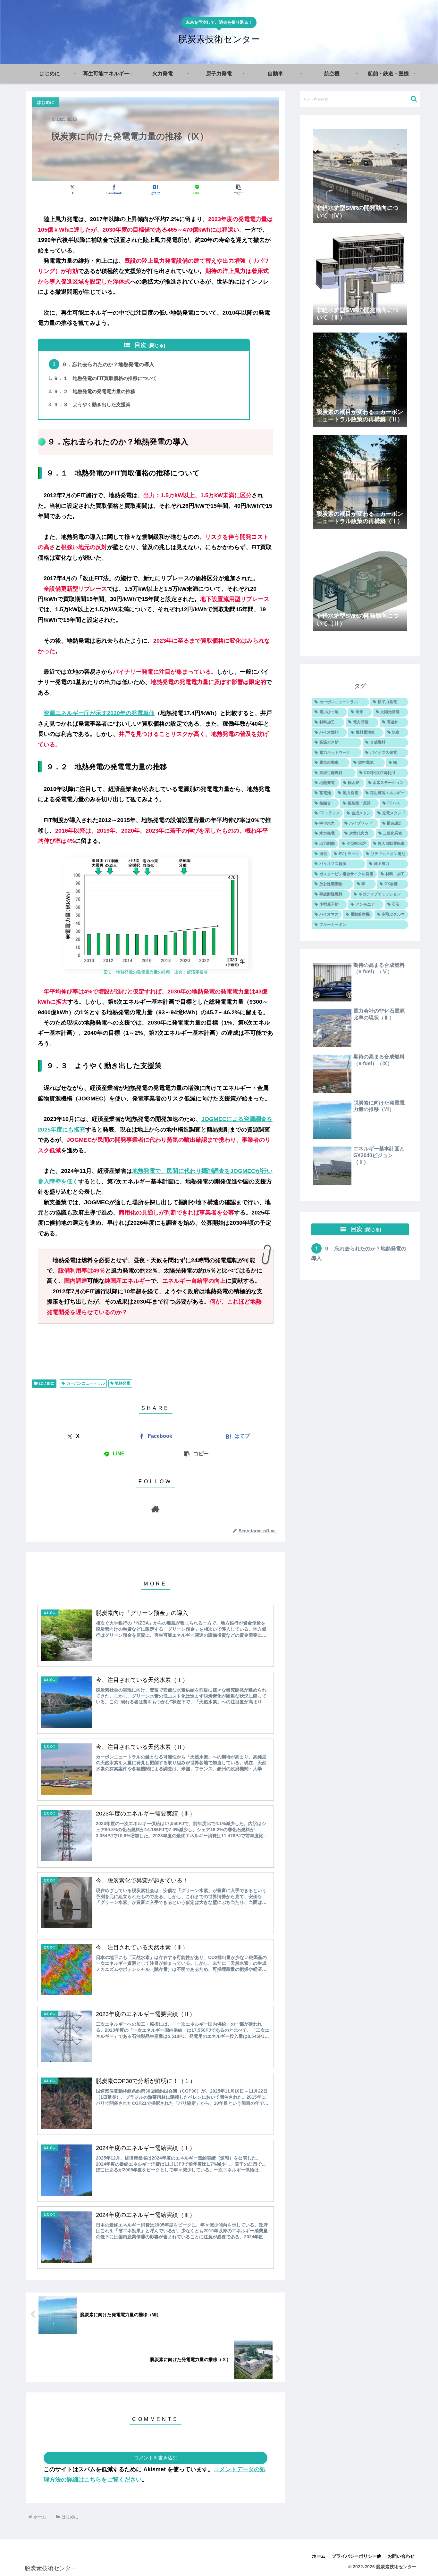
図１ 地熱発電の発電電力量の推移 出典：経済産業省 (156, 972)
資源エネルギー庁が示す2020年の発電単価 (99, 713)
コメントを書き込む (156, 2458)
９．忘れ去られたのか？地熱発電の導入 (108, 364)
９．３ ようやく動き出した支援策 (92, 405)
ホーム (319, 2556)
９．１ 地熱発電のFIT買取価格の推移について (105, 378)
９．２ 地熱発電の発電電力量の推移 (94, 391)
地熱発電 (122, 1383)
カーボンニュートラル (86, 1383)
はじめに (47, 1383)
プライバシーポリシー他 (357, 2556)
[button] (238, 189)
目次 (140, 345)
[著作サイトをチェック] (156, 1509)
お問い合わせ (401, 2556)
